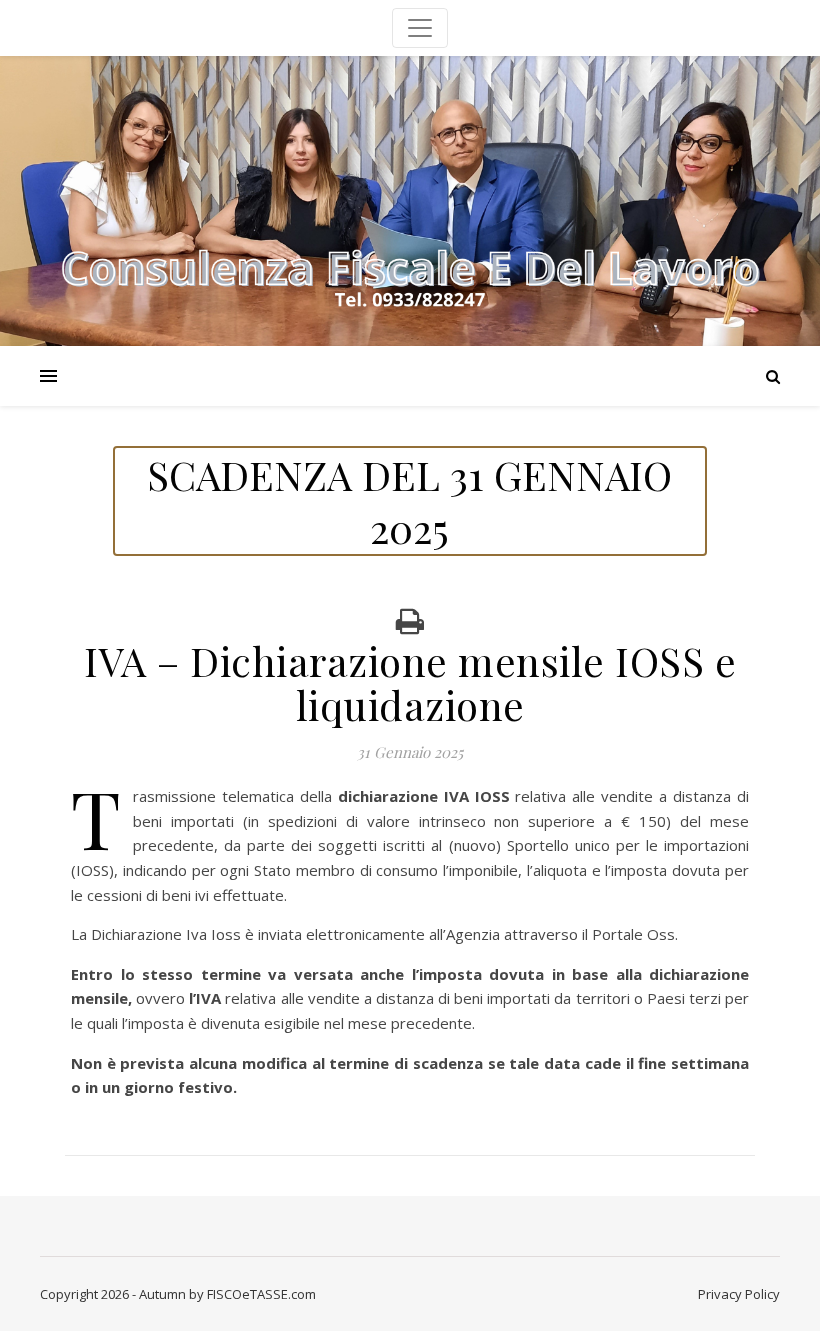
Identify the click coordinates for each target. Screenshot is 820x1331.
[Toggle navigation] (420, 28)
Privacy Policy (739, 1294)
